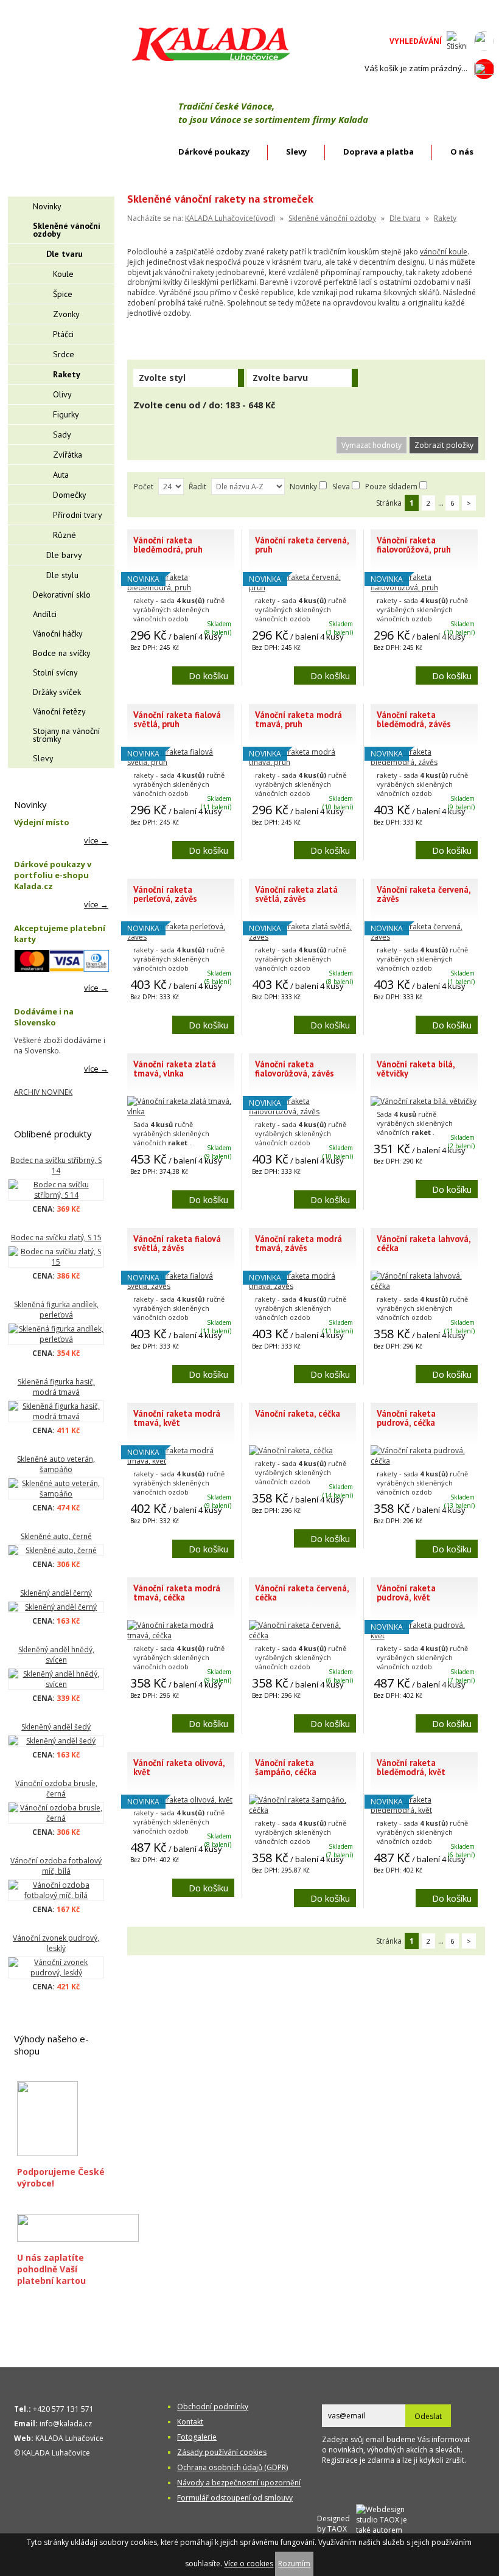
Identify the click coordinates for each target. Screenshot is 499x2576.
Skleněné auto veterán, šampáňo (56, 1464)
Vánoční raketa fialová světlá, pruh (177, 719)
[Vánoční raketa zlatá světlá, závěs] (302, 937)
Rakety (445, 218)
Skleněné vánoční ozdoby (332, 218)
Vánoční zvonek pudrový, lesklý (56, 1943)
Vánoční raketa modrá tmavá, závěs (298, 1243)
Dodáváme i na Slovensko (44, 1017)
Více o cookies (249, 2564)
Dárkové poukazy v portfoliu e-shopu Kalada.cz (53, 875)
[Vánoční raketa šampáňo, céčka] (302, 1810)
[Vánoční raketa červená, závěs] (424, 937)
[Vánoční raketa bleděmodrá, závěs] (424, 762)
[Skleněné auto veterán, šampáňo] (56, 1489)
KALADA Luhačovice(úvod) (230, 218)
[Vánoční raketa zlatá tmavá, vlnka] (181, 1112)
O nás (462, 152)
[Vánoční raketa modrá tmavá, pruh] (302, 762)
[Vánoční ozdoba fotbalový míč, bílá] (56, 1890)
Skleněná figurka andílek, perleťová (56, 1310)
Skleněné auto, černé (56, 1536)
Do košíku (208, 675)
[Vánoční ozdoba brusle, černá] (56, 1813)
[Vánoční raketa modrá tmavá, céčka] (181, 1635)
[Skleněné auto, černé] (56, 1550)
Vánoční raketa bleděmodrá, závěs (414, 719)
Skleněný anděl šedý (56, 1727)
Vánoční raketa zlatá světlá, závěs (296, 894)
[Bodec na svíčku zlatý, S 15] (56, 1257)
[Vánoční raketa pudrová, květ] (424, 1635)
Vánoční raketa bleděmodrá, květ (411, 1767)
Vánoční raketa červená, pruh (302, 545)
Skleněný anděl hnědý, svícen (56, 1655)
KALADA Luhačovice (69, 2438)
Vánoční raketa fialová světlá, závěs (177, 1243)
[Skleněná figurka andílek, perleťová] (56, 1334)
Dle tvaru (405, 218)
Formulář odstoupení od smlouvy (235, 2498)
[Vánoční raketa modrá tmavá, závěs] (302, 1286)
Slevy (296, 152)
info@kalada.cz (66, 2424)
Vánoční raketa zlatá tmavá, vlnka (175, 1069)
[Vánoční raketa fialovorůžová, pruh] (424, 588)
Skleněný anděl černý (56, 1593)
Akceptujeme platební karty (60, 934)
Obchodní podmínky (213, 2407)
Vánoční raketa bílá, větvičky (416, 1069)
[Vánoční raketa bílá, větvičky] (424, 1101)
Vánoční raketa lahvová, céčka (424, 1243)
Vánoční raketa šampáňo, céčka (286, 1767)
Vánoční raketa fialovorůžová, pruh (414, 545)
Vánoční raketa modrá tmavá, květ (177, 1418)
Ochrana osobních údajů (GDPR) (232, 2467)
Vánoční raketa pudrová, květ (406, 1593)
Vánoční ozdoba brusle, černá (56, 1789)
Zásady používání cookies (222, 2452)
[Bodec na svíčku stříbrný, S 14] (56, 1190)
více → (96, 840)
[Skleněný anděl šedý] (56, 1741)
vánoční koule (444, 252)
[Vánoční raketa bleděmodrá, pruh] (181, 588)
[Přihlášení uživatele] (484, 41)
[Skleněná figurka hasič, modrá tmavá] (56, 1411)
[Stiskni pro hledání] (457, 41)
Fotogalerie (197, 2437)
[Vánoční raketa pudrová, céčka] (424, 1461)
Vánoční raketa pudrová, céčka (406, 1418)
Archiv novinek (43, 1092)
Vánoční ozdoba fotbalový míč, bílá (56, 1866)
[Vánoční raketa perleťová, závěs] (181, 937)
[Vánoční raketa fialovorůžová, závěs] (302, 1112)
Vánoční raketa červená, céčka (302, 1593)
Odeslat (428, 2416)
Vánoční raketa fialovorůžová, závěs (295, 1069)
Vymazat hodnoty (372, 445)
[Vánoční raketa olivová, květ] (180, 1800)
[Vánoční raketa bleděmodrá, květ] (424, 1810)
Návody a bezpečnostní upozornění (239, 2483)
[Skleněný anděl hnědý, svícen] (56, 1679)
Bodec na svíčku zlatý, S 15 (56, 1237)
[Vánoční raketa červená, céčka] (302, 1635)
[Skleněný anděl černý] (56, 1607)
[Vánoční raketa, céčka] (291, 1450)
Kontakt (190, 2422)
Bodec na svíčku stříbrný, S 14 (56, 1165)
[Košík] (484, 69)
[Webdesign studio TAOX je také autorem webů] (388, 2523)
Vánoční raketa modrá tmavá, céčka (177, 1593)
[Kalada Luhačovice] (210, 59)
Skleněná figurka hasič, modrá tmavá (56, 1387)
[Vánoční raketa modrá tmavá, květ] (181, 1461)
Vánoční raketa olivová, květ (179, 1767)
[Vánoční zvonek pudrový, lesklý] (56, 1967)
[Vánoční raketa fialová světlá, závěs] (181, 1286)
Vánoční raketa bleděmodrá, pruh (168, 545)
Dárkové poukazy (214, 152)
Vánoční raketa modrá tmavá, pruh (298, 719)
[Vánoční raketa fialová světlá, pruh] (181, 762)
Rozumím (294, 2564)
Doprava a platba (379, 152)
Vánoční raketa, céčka (298, 1413)
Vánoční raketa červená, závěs (424, 894)
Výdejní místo (42, 822)
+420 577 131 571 (63, 2409)
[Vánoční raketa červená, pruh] (302, 588)
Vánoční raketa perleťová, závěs (165, 894)
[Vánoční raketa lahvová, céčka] (424, 1286)
